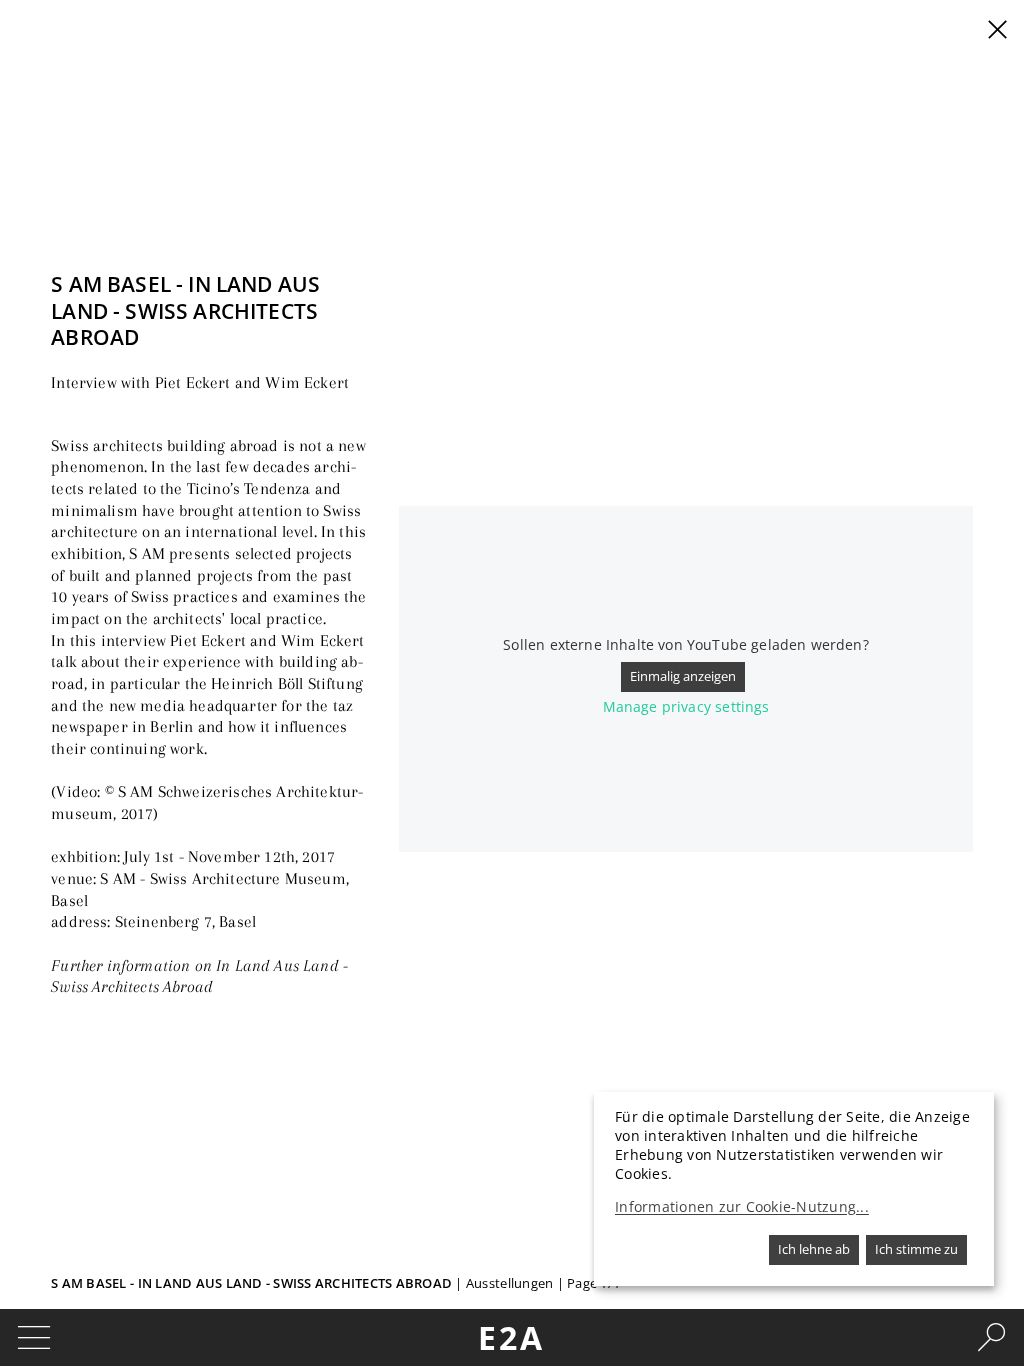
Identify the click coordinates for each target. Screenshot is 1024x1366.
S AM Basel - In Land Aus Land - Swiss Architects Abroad (253, 1283)
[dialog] (794, 1189)
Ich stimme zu (916, 1249)
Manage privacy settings (686, 707)
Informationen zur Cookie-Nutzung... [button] (742, 1207)
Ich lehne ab (814, 1249)
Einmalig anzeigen (683, 676)
